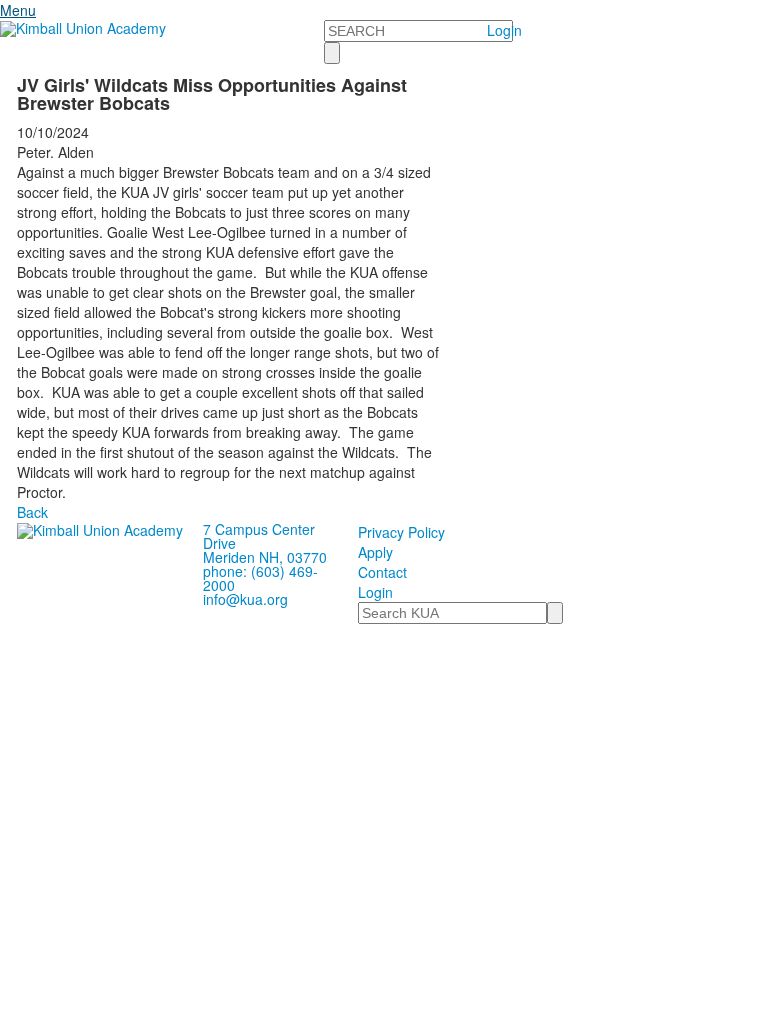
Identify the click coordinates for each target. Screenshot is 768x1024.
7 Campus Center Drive (259, 536)
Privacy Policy (401, 532)
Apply (375, 552)
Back (32, 512)
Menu (18, 10)
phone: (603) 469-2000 (260, 578)
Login (504, 30)
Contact (382, 572)
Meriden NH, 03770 (265, 557)
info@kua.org (245, 599)
